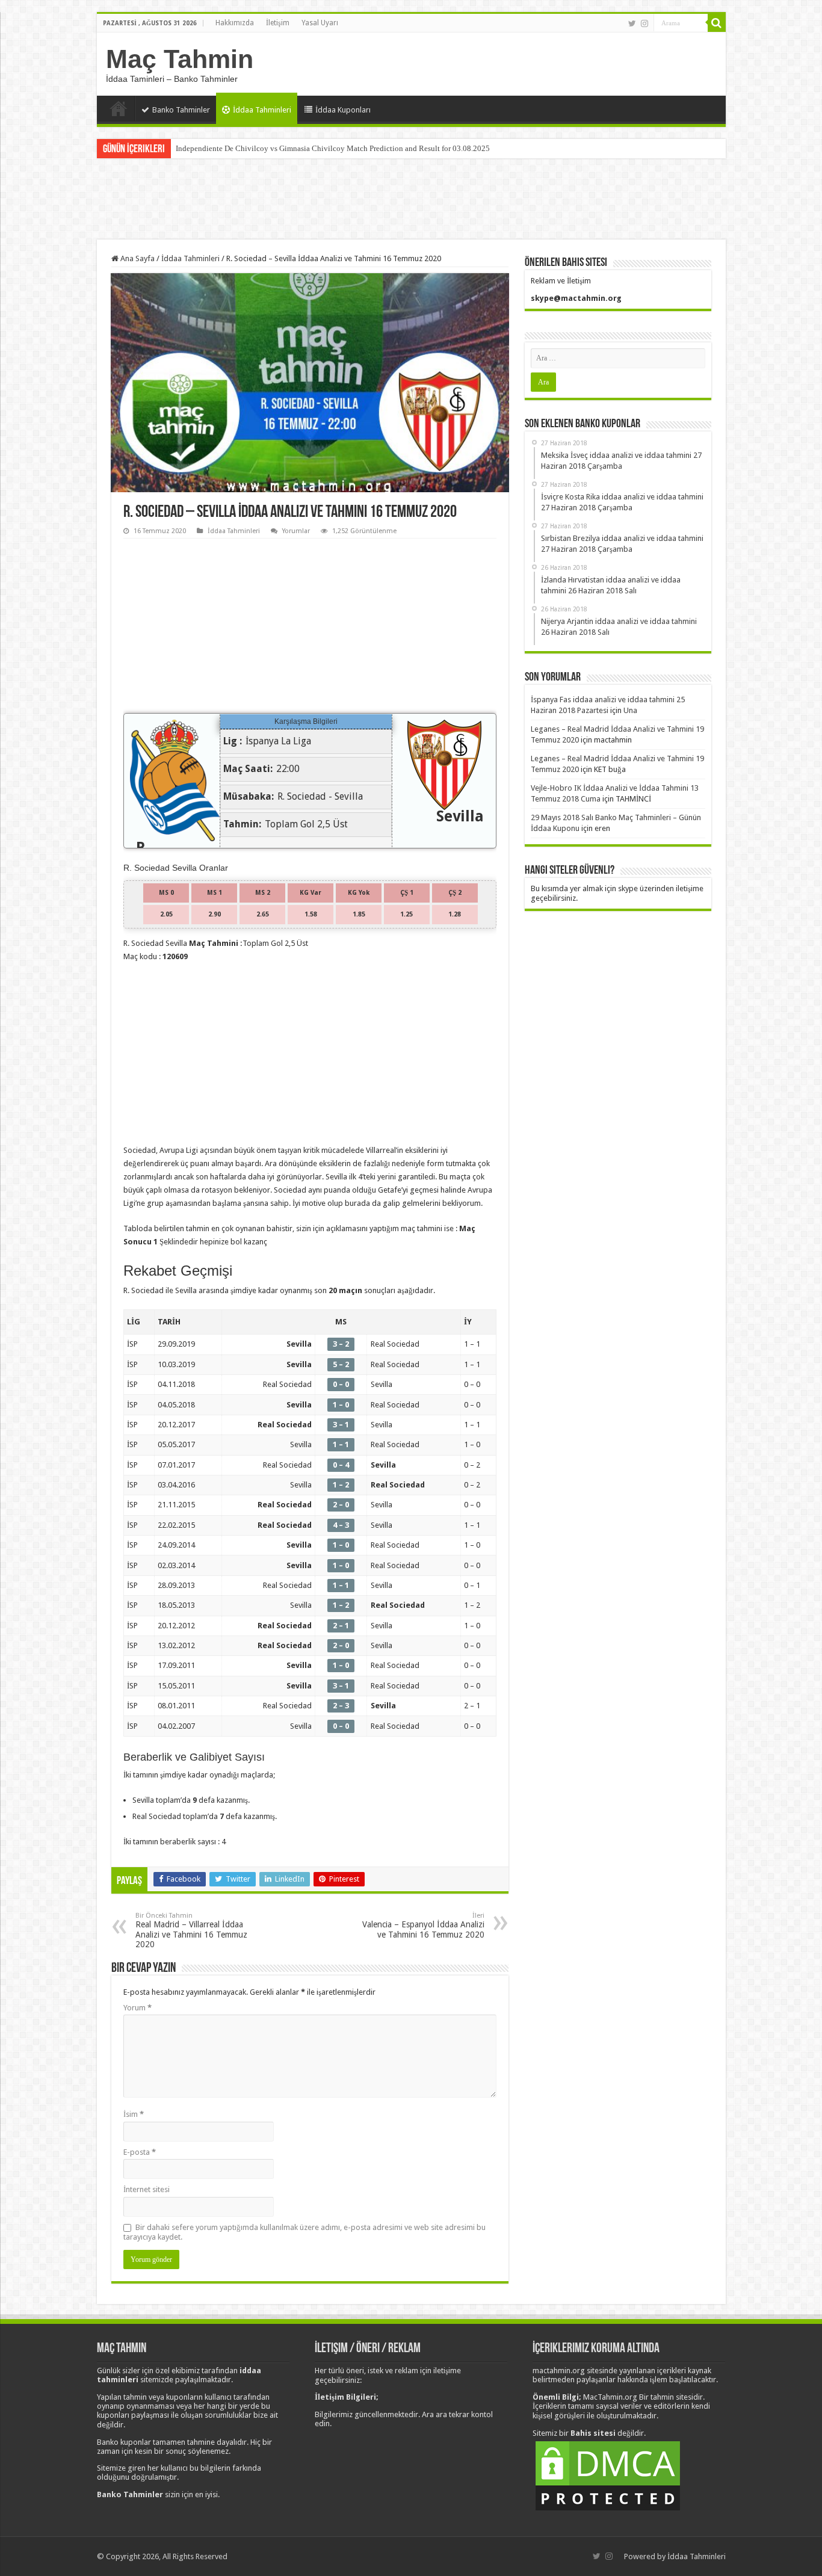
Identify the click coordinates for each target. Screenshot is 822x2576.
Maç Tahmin (180, 59)
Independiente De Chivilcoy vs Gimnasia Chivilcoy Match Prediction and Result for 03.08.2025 (333, 148)
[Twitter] (632, 23)
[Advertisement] (411, 200)
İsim (134, 2114)
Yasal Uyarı (320, 23)
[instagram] (644, 23)
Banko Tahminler (181, 110)
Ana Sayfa (119, 108)
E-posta (140, 2152)
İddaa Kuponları (343, 110)
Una (630, 710)
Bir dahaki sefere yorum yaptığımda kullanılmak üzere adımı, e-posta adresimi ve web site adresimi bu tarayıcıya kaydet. (304, 2232)
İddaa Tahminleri (262, 110)
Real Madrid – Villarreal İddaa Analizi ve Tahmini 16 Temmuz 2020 (191, 1930)
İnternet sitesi (147, 2189)
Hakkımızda (235, 23)
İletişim (278, 23)
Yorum (138, 2008)
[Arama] (717, 23)
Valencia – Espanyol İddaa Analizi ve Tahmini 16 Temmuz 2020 (423, 1926)
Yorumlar (296, 531)
